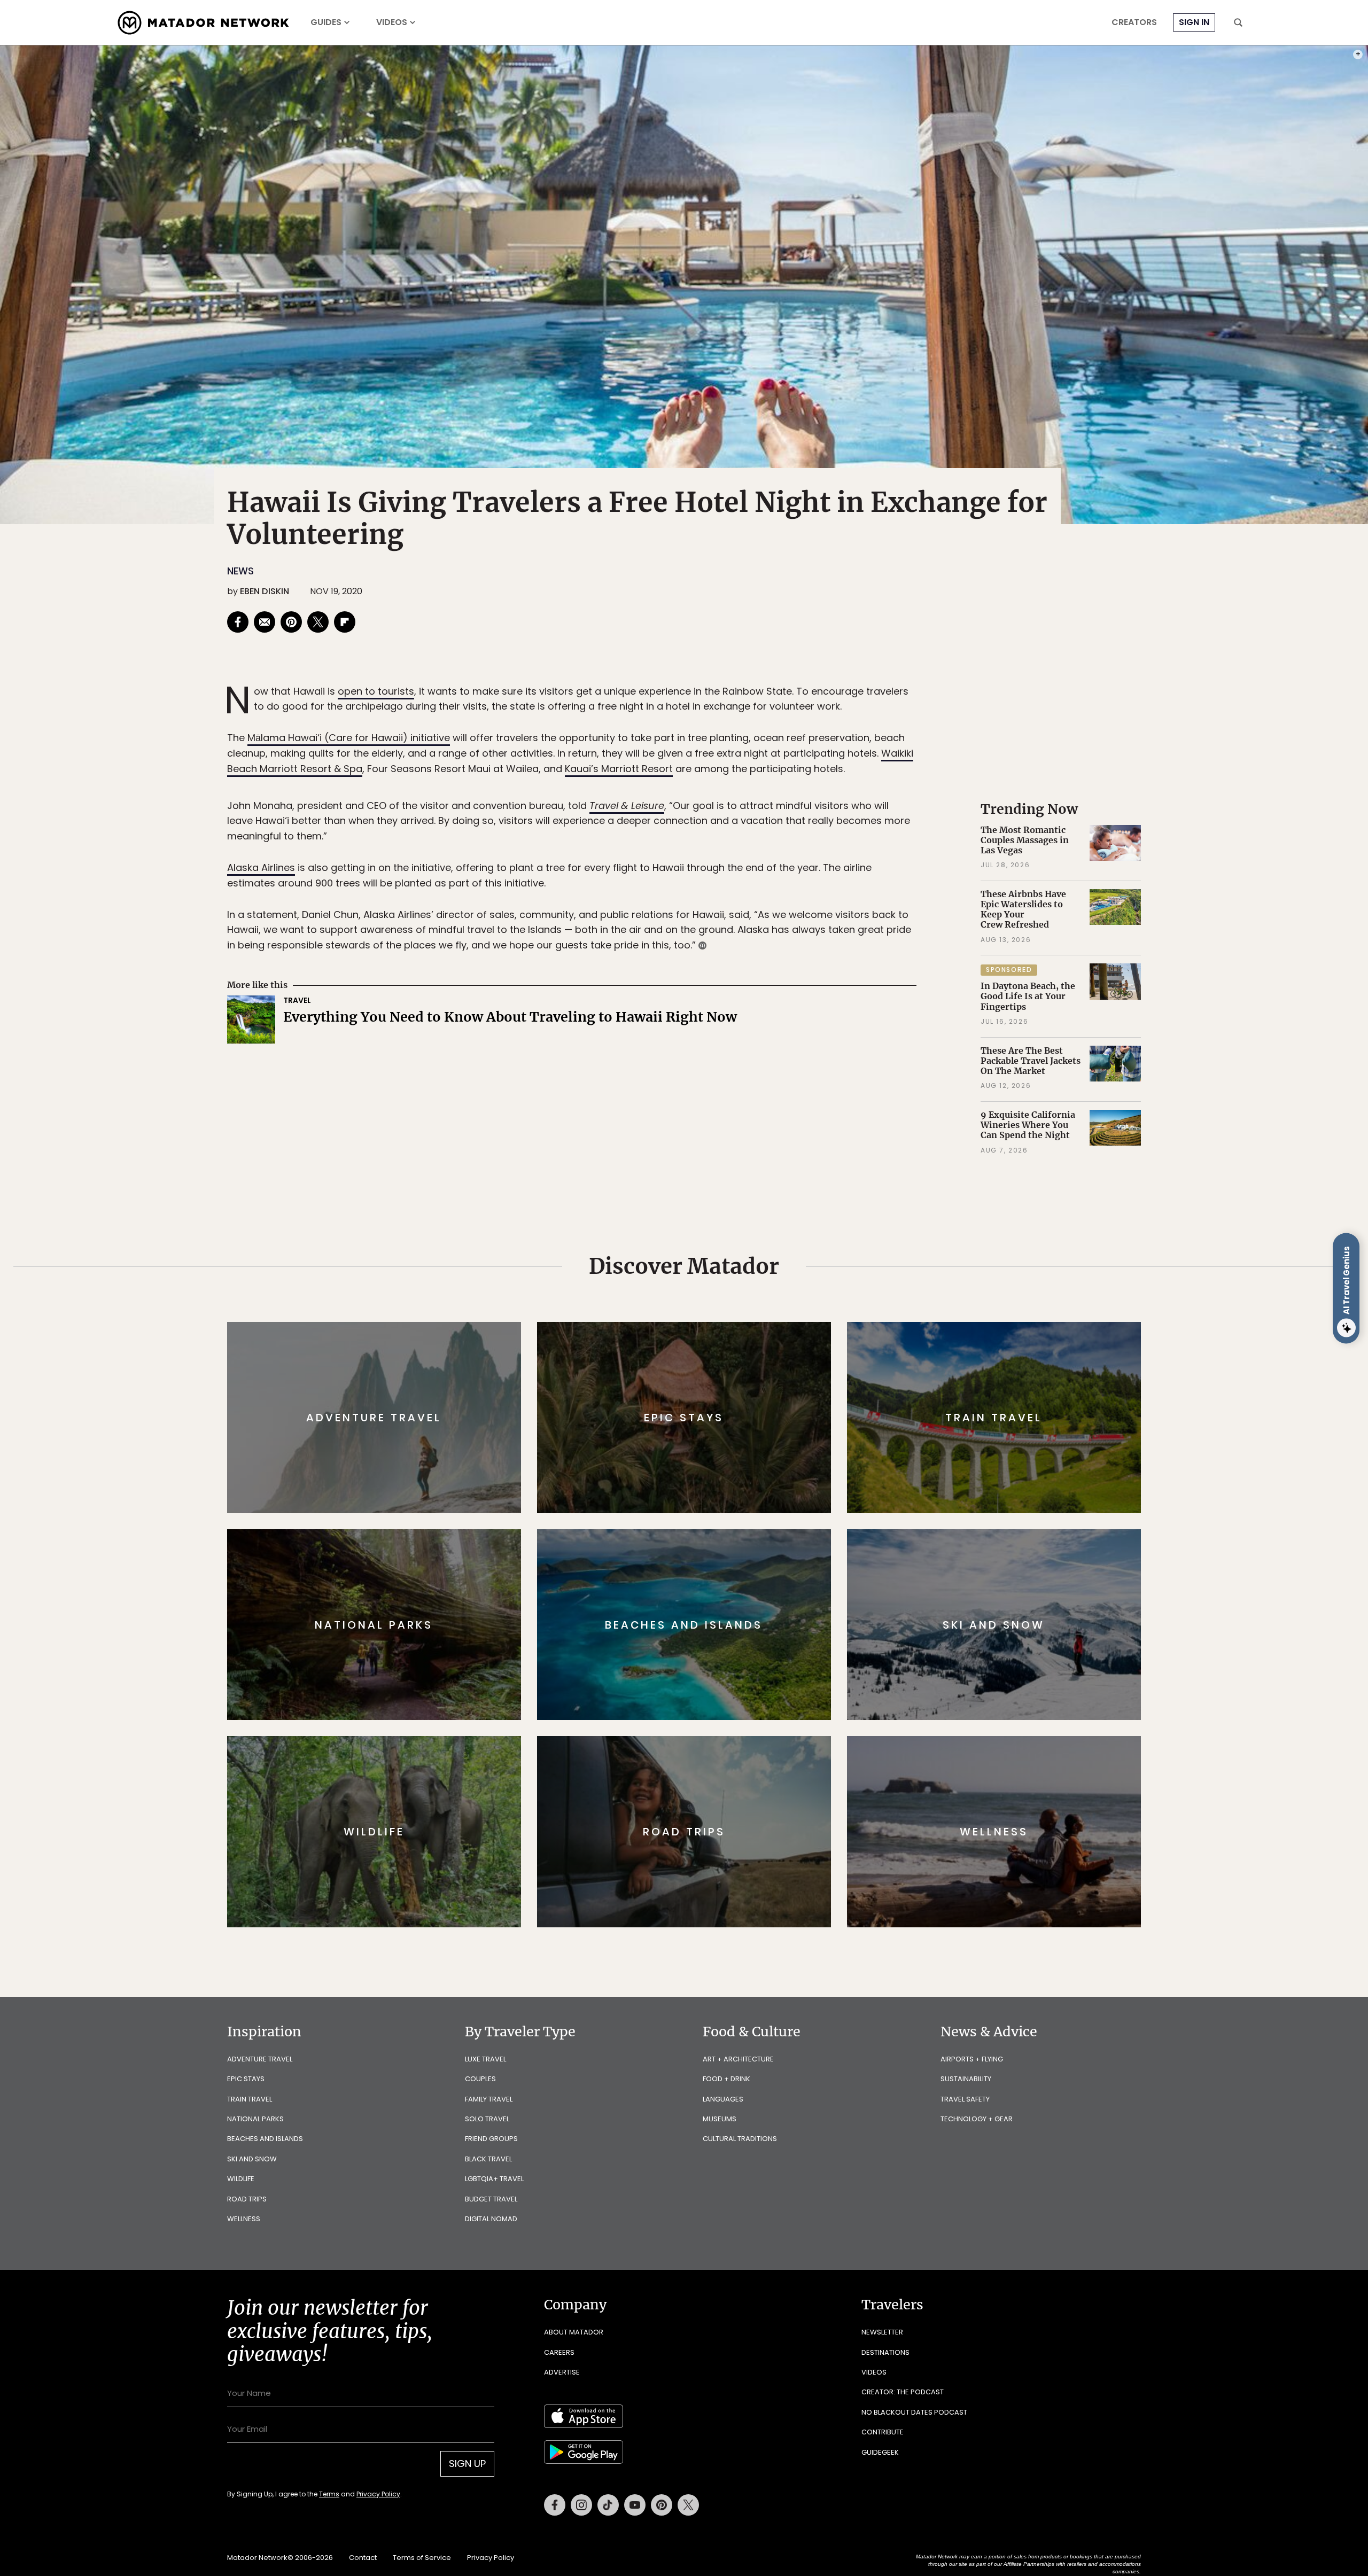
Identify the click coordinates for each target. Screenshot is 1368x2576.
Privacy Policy (748, 1360)
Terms (699, 1360)
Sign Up (791, 1333)
